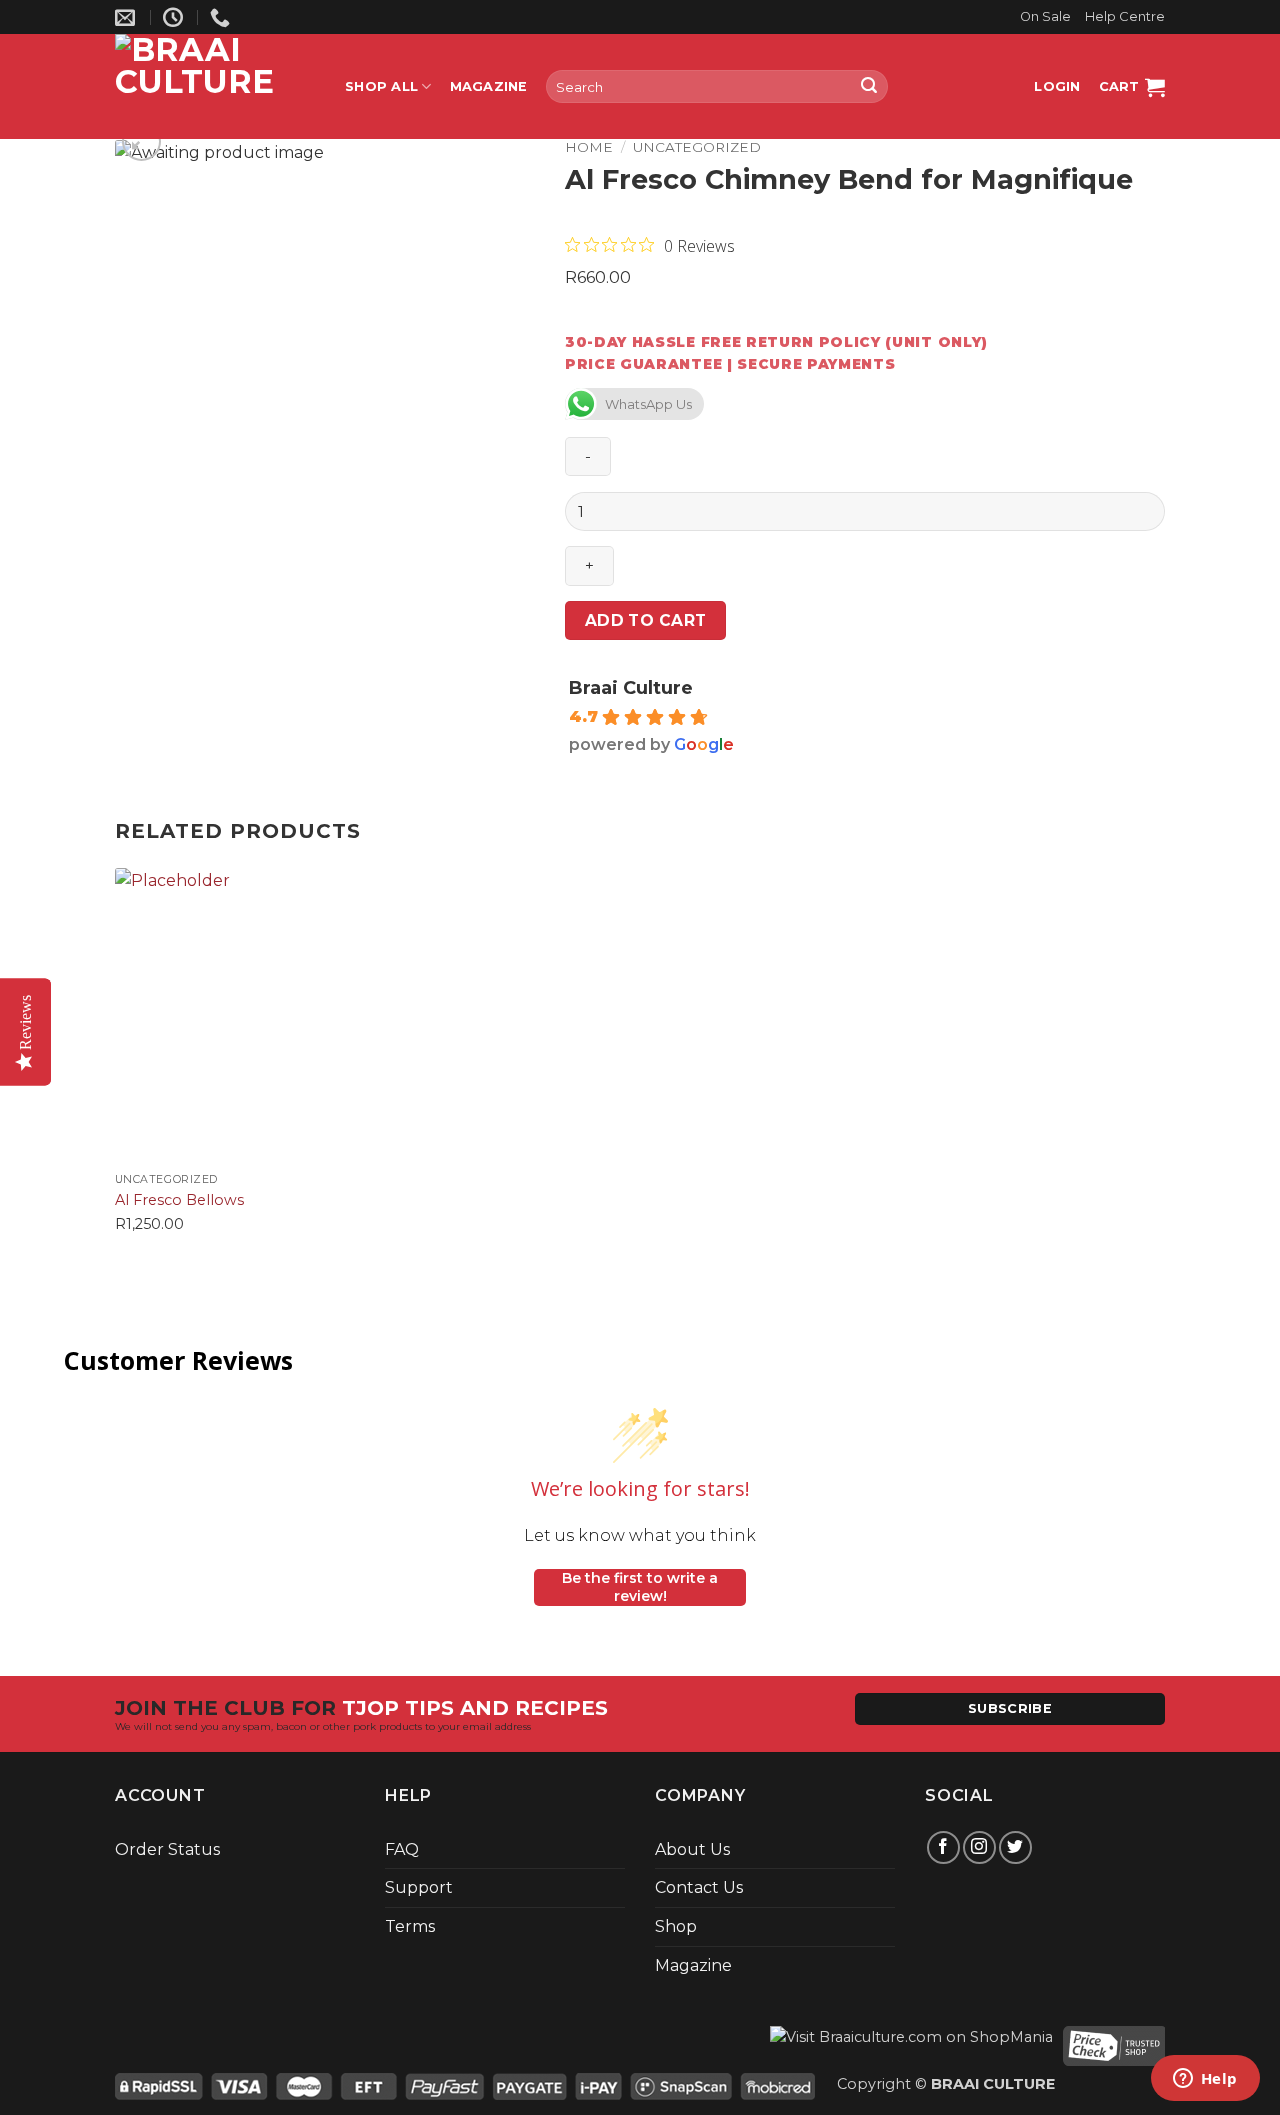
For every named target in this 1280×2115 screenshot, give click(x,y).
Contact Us (699, 1887)
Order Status (167, 1849)
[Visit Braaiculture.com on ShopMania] (911, 2044)
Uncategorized (697, 147)
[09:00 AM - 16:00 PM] (175, 17)
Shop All (381, 86)
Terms (410, 1926)
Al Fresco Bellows (179, 1200)
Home (589, 147)
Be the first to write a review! (640, 1587)
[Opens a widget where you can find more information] (1205, 2080)
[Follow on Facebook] (943, 1847)
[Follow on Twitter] (1015, 1847)
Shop (676, 1926)
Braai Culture (631, 688)
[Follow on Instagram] (979, 1847)
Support (419, 1887)
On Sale (1045, 16)
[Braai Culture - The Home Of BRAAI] (215, 86)
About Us (692, 1849)
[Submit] (869, 87)
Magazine (489, 86)
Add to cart (646, 620)
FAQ (402, 1849)
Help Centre (1125, 16)
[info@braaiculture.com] (127, 17)
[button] (1057, 87)
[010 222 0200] (222, 17)
